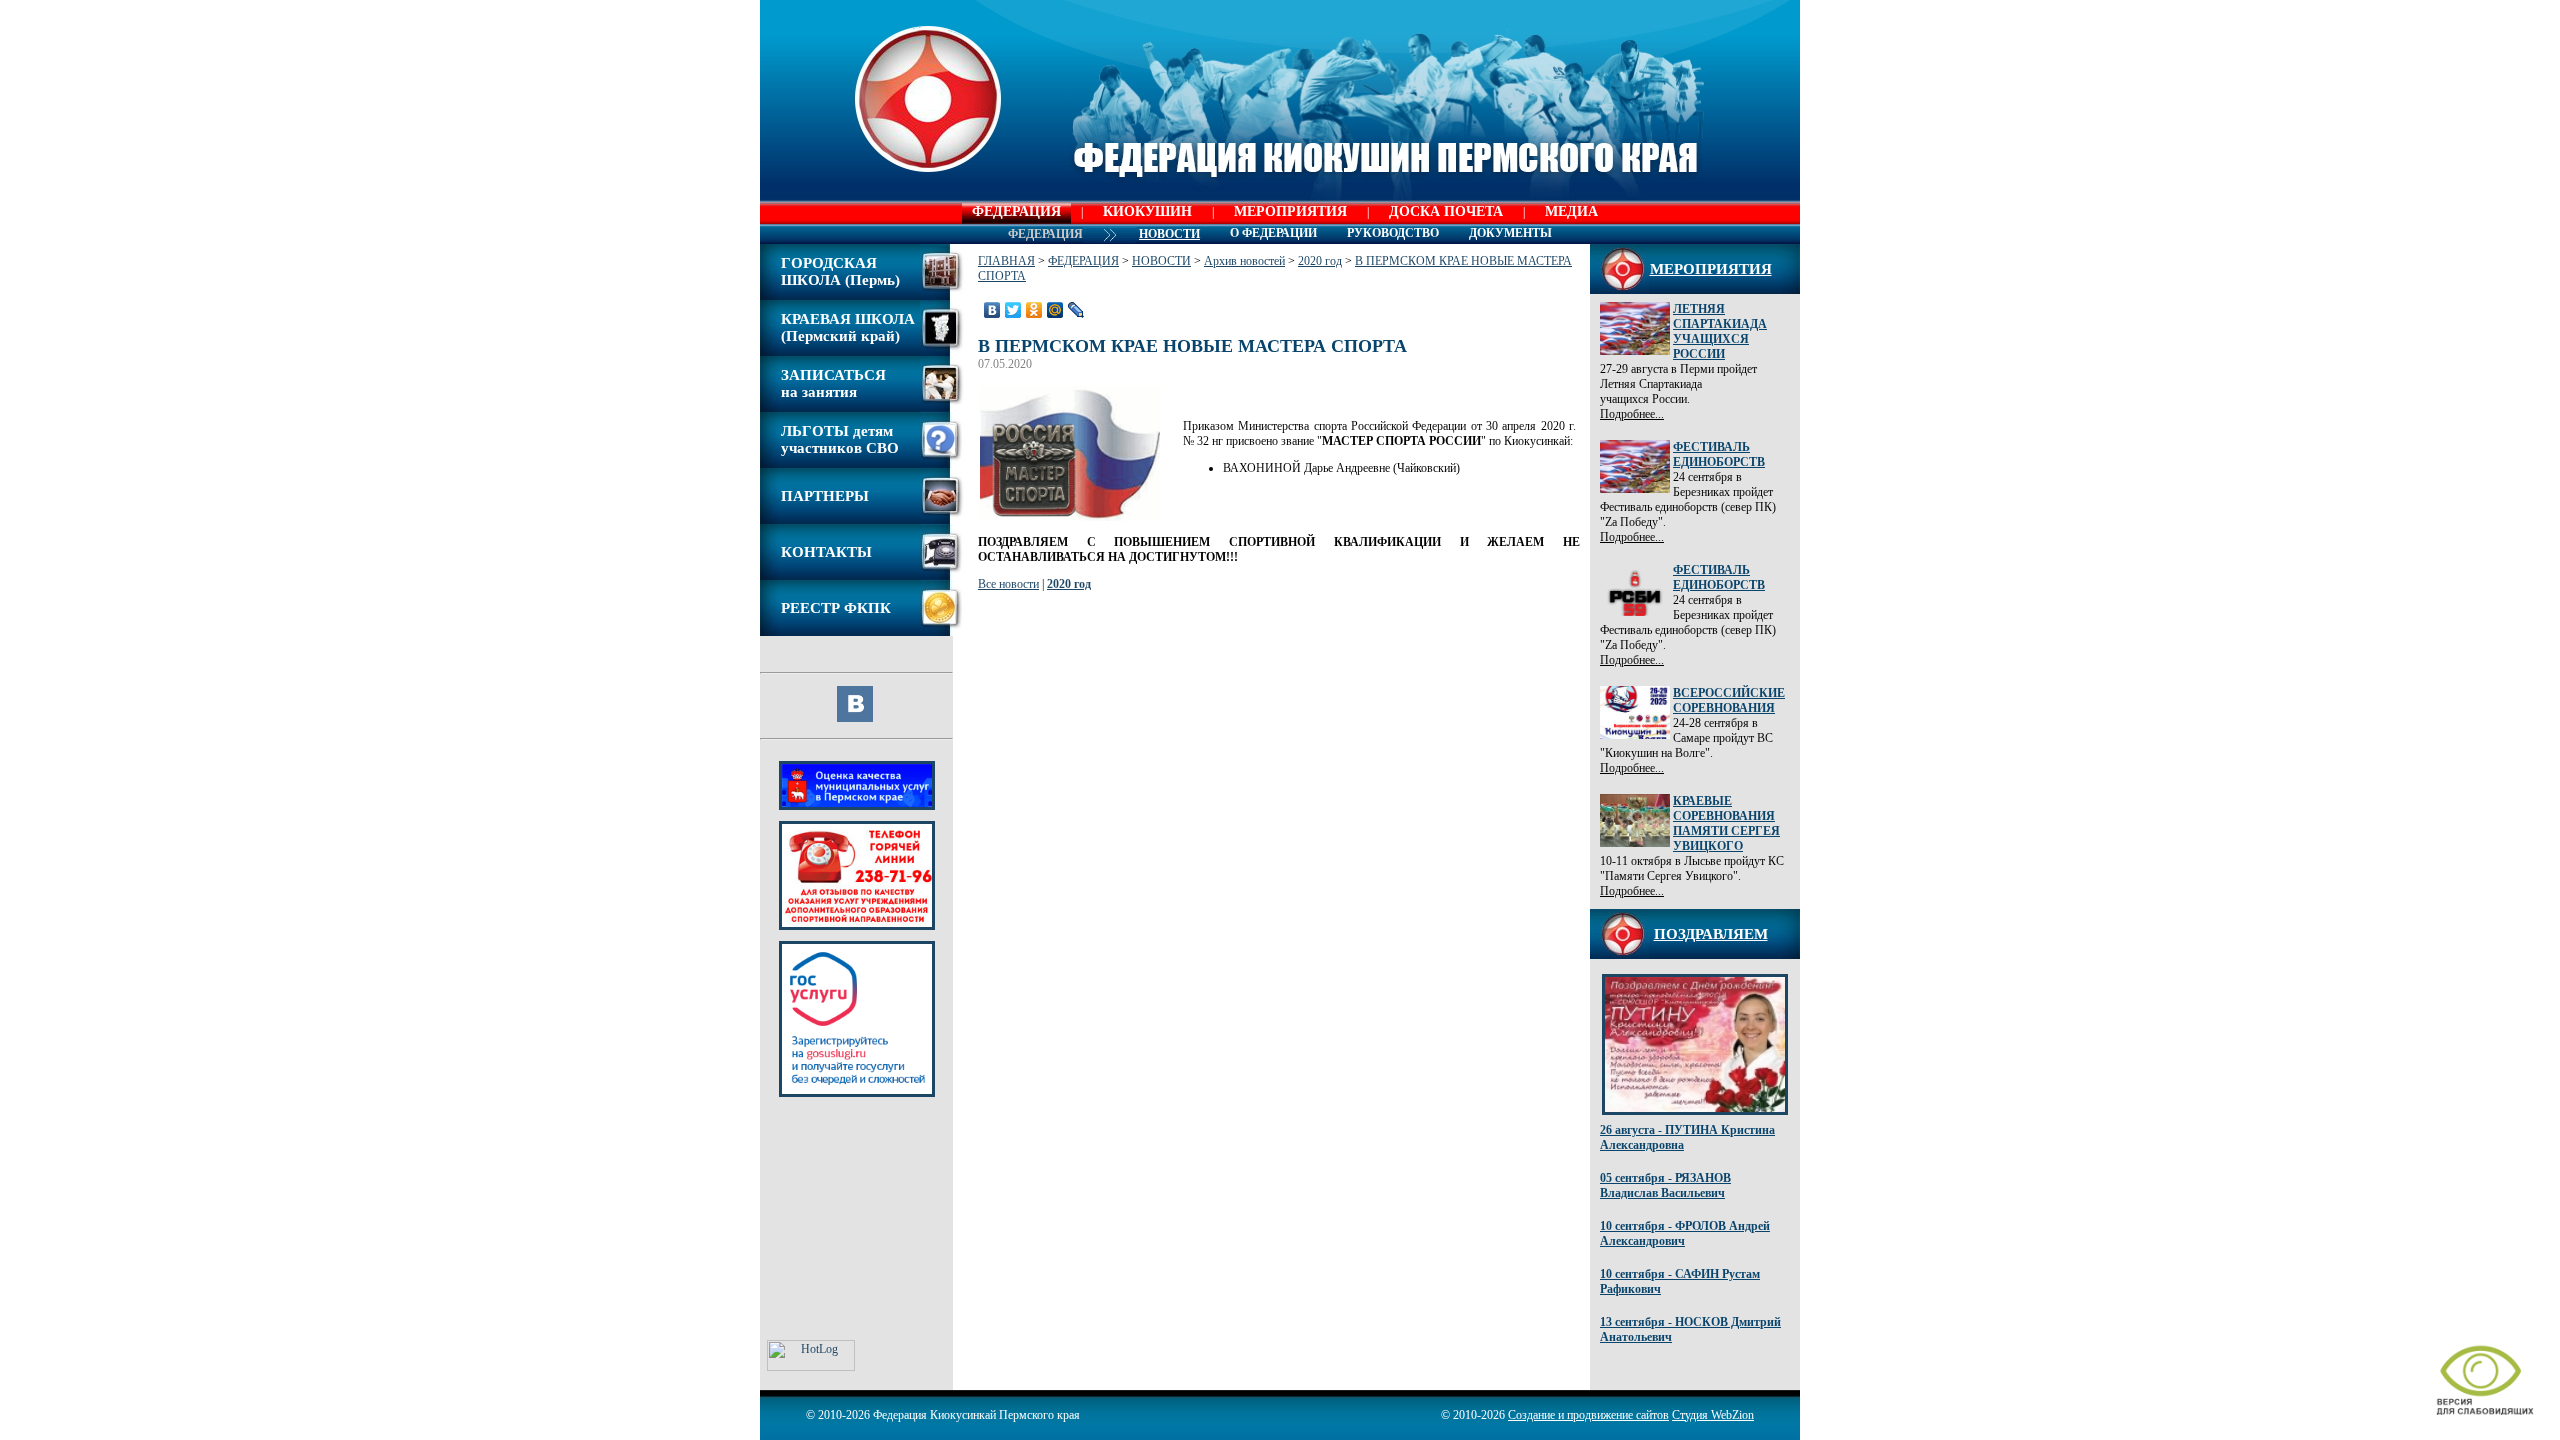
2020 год (1320, 261)
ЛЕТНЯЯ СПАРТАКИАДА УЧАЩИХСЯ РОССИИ (1720, 331)
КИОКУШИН (1147, 211)
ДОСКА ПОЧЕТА (1446, 211)
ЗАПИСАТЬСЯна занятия (833, 383)
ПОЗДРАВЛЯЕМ (1711, 934)
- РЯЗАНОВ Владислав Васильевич (1665, 1185)
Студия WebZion (1713, 1415)
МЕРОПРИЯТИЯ (1290, 211)
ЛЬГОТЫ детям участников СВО (840, 439)
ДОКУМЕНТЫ (1510, 233)
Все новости (1008, 584)
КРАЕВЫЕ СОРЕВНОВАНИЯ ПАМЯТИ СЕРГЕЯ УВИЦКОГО (1726, 823)
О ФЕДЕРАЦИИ (1273, 233)
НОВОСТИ (1161, 261)
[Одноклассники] (1034, 310)
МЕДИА (1571, 211)
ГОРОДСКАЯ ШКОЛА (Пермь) (840, 271)
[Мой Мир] (1055, 310)
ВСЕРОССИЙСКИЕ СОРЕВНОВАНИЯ (1729, 700)
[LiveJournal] (1076, 310)
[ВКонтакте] (992, 310)
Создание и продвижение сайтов (1588, 1415)
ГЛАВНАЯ (1006, 261)
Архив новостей (1244, 261)
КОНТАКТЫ (826, 552)
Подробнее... (1632, 414)
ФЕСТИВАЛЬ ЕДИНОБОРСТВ (1719, 454)
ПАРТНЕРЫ (825, 496)
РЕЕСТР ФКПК (836, 608)
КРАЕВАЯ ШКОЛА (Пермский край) (848, 327)
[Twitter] (1013, 310)
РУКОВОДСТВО (1393, 233)
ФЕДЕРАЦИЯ (1016, 211)
